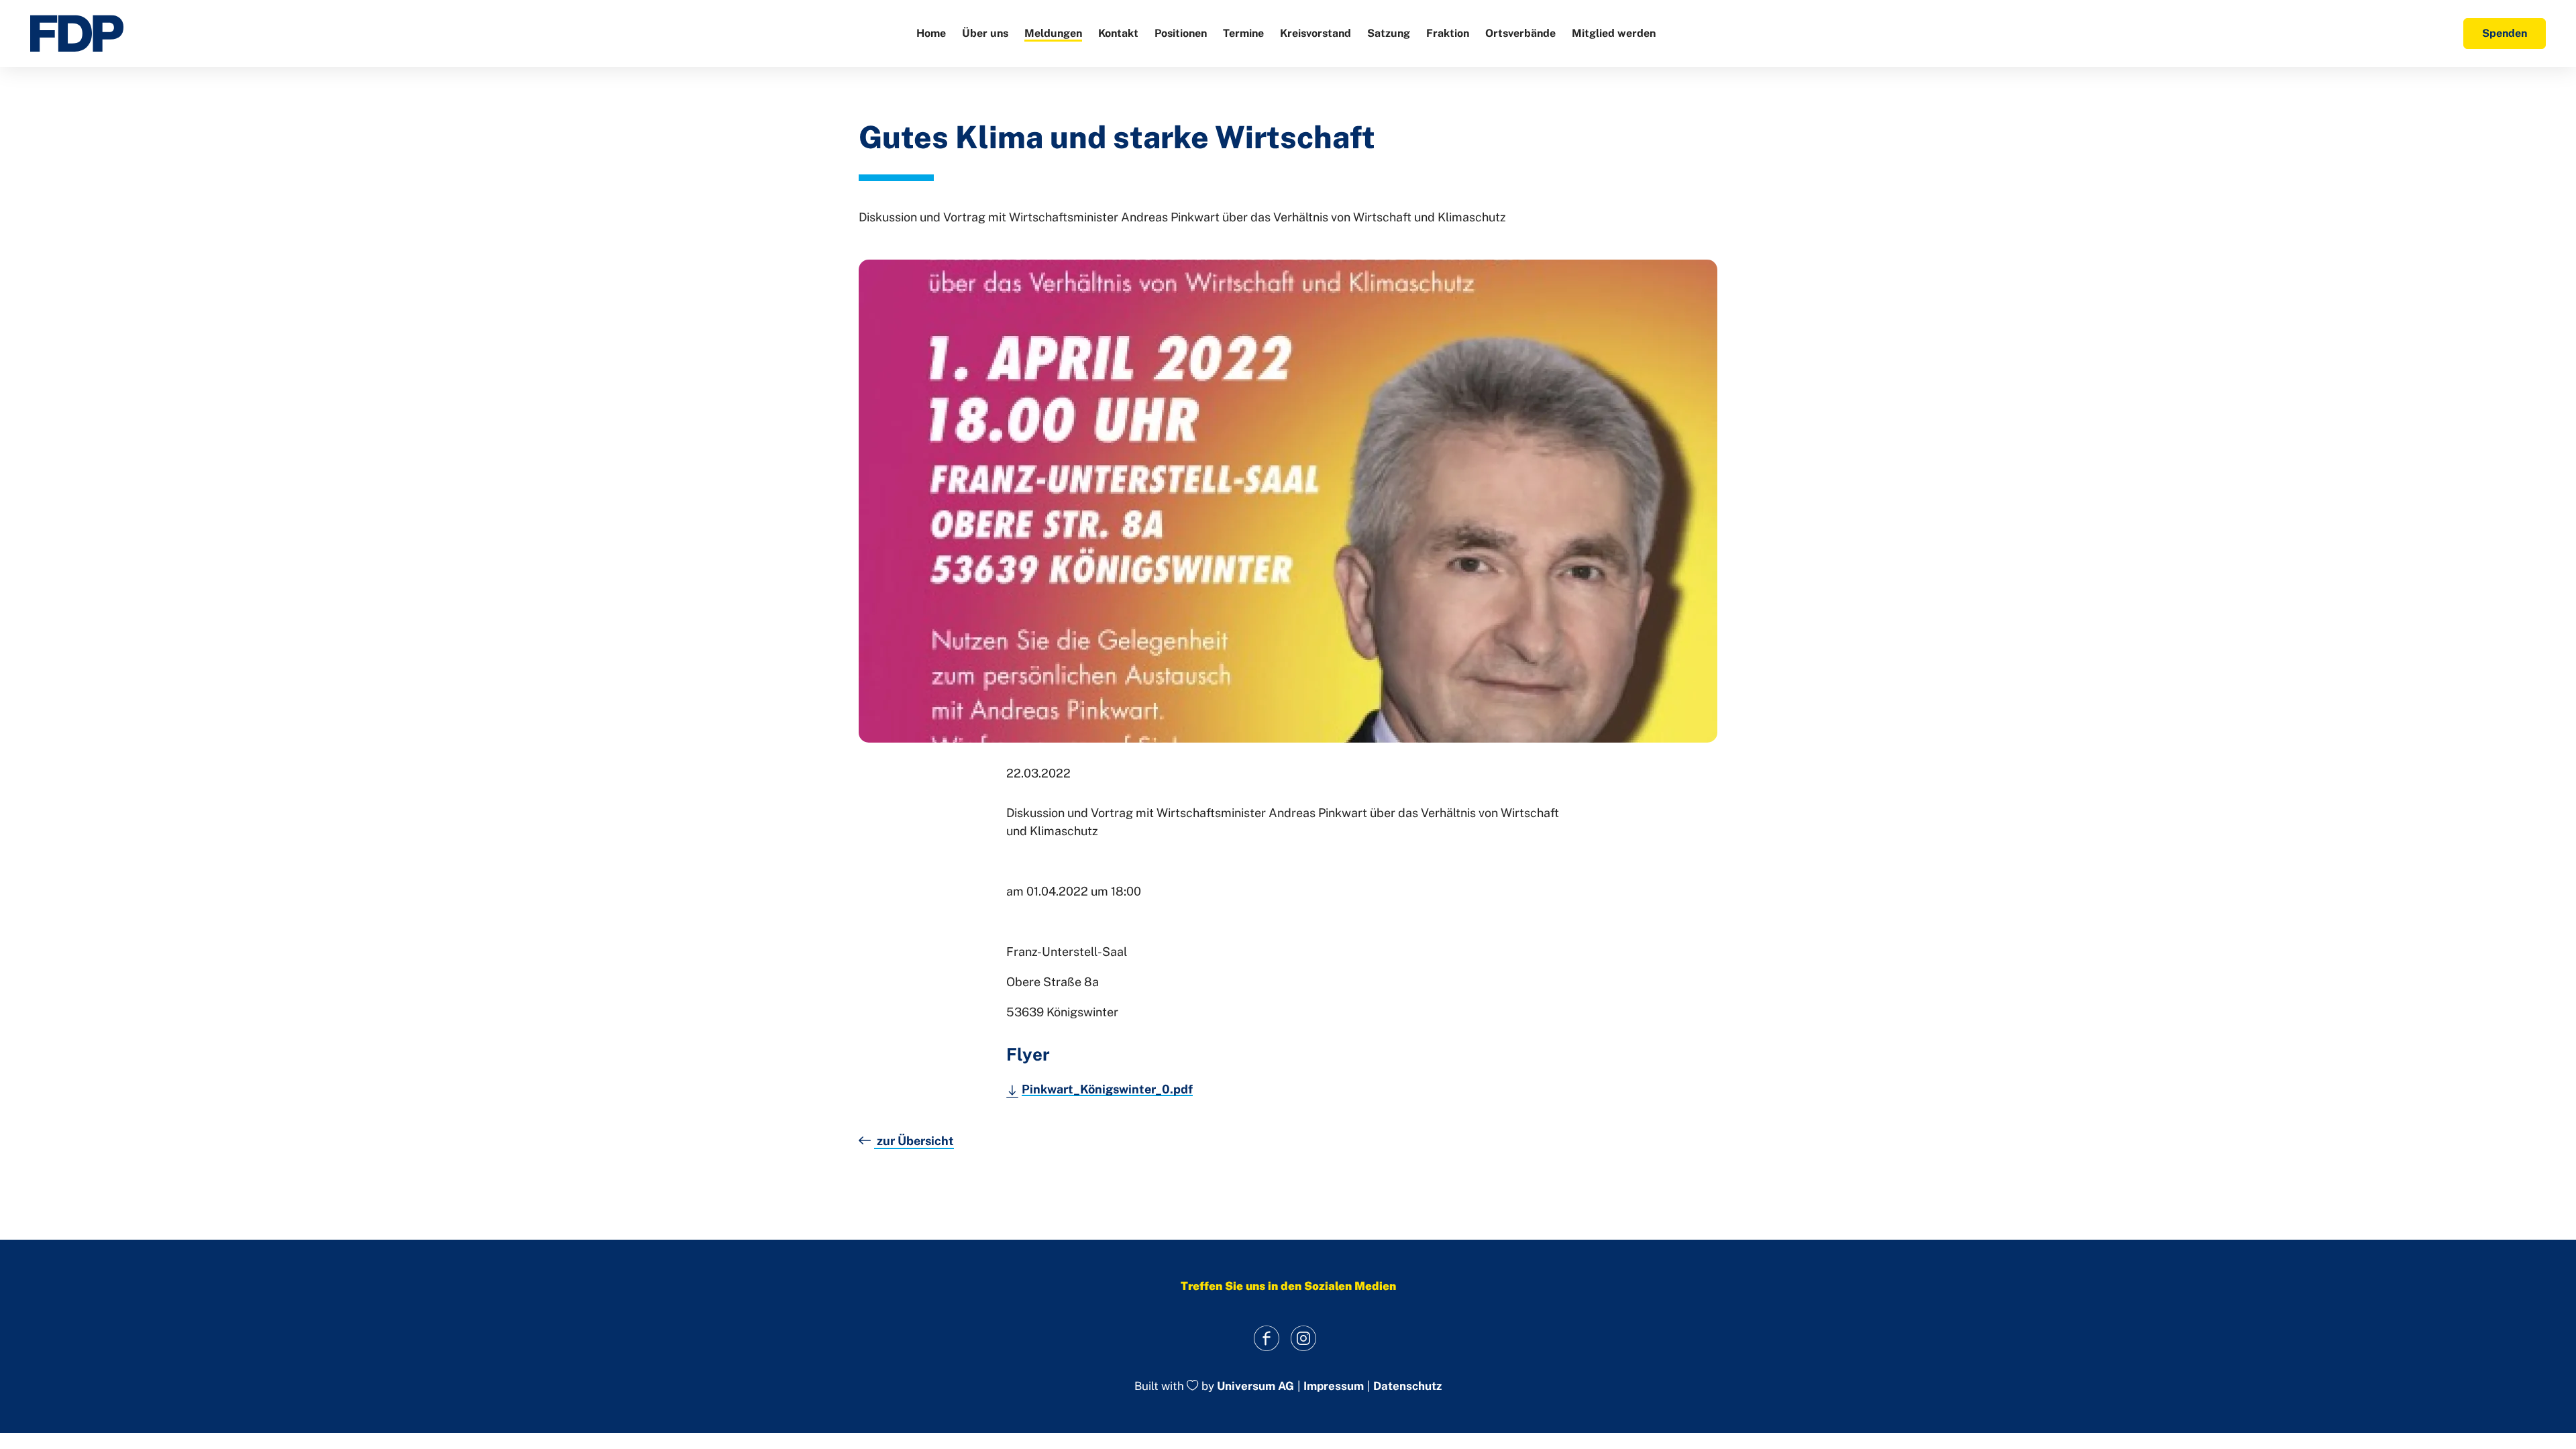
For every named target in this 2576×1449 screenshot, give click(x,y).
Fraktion (1448, 33)
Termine (1243, 33)
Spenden (2505, 33)
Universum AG (1255, 1387)
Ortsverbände (1520, 33)
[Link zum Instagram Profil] (1303, 1338)
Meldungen (1053, 33)
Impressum (1334, 1386)
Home (931, 33)
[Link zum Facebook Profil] (1266, 1338)
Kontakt (1118, 33)
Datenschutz (1407, 1386)
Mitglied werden (1614, 33)
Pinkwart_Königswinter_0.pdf (1107, 1089)
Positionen (1181, 33)
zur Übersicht (914, 1141)
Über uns (985, 33)
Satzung (1389, 33)
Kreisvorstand (1316, 33)
